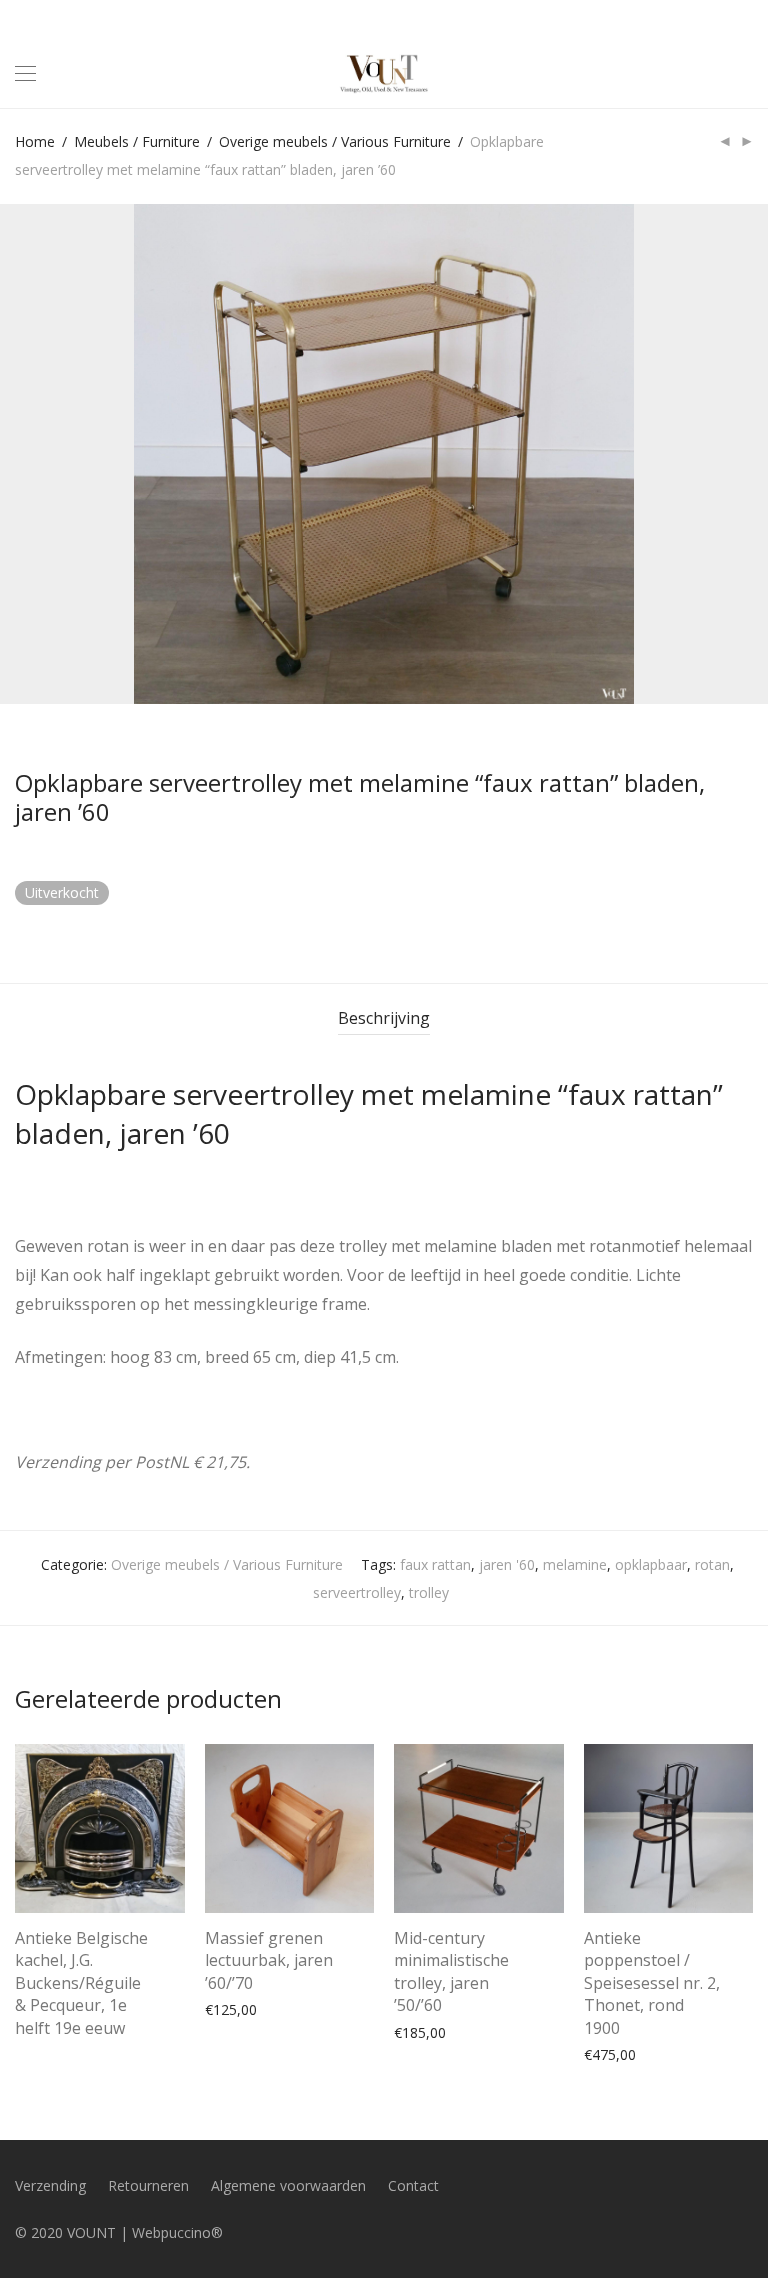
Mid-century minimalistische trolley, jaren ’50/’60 (451, 1971)
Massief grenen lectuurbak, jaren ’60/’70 (269, 1960)
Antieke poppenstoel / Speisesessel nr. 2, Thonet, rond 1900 (652, 1983)
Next (749, 454)
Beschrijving (384, 1018)
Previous (19, 454)
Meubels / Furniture (137, 141)
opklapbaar (651, 1564)
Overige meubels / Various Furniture (335, 141)
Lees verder (43, 2023)
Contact (413, 2185)
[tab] (384, 1018)
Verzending (50, 2185)
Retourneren (148, 2185)
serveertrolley (357, 1592)
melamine (575, 1564)
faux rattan (435, 1564)
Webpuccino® (177, 2232)
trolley (429, 1592)
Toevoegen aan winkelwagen (289, 2008)
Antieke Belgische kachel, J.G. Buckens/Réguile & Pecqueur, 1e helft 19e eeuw (81, 1983)
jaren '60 (507, 1564)
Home (35, 141)
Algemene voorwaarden (288, 2185)
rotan (712, 1564)
